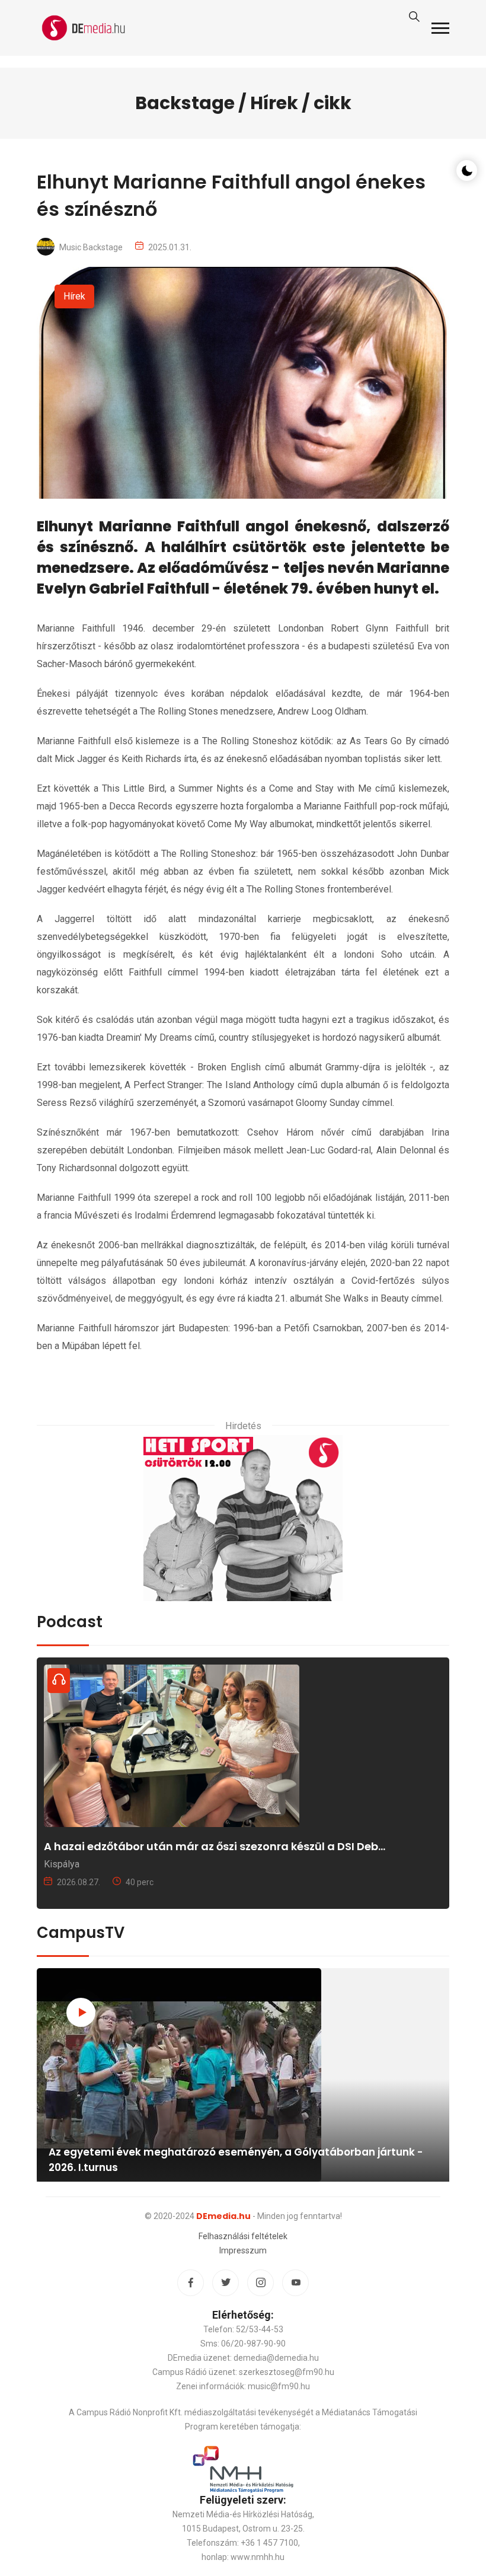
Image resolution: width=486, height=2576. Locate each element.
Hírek (74, 296)
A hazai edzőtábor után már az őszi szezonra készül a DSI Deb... (215, 1846)
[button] (440, 28)
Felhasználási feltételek (243, 2236)
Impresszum (243, 2250)
